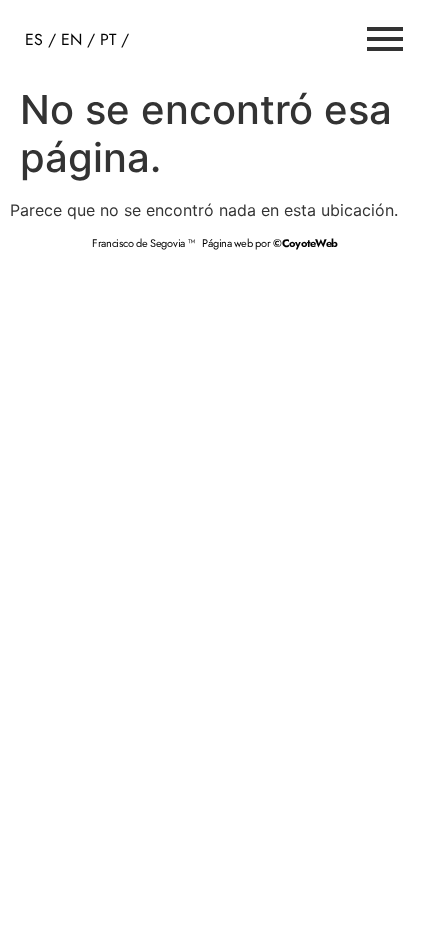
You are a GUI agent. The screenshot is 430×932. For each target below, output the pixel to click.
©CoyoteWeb (305, 243)
